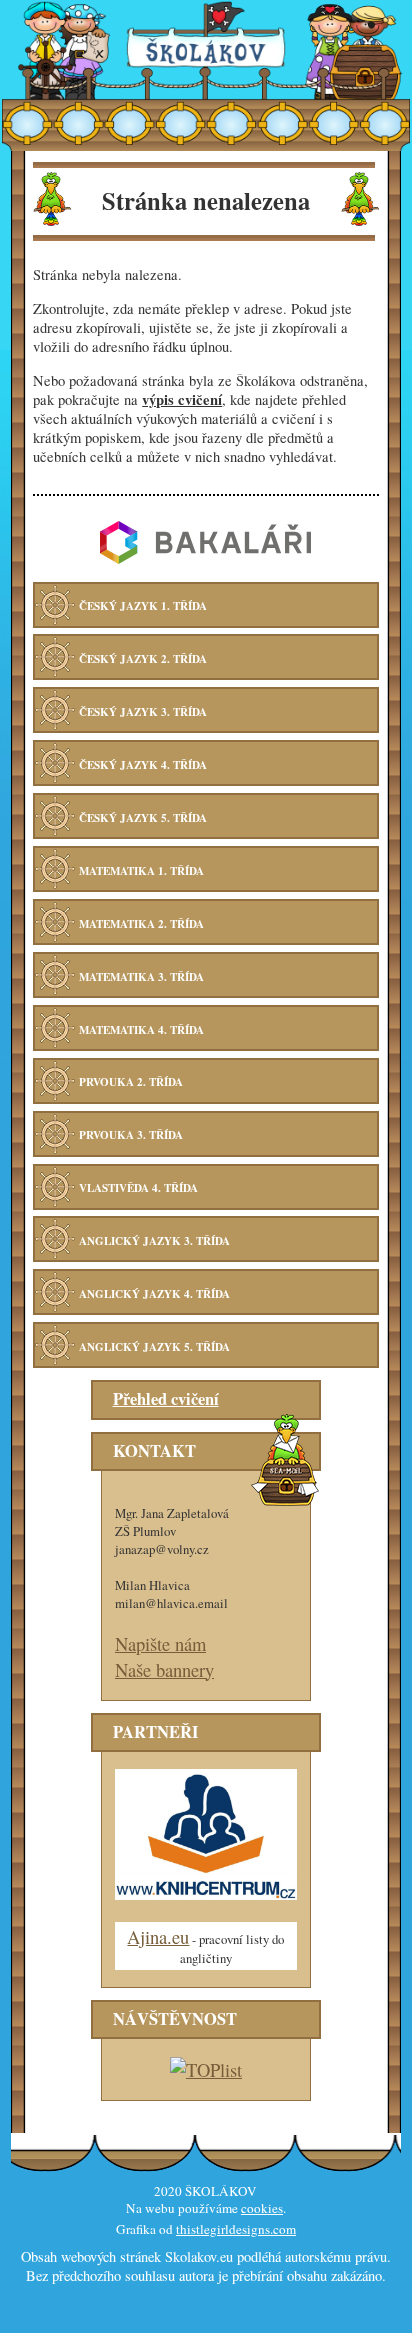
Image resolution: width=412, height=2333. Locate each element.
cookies (262, 2208)
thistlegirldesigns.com (236, 2229)
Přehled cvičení (166, 1399)
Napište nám (160, 1643)
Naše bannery (164, 1669)
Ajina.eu (158, 1936)
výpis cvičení (182, 399)
